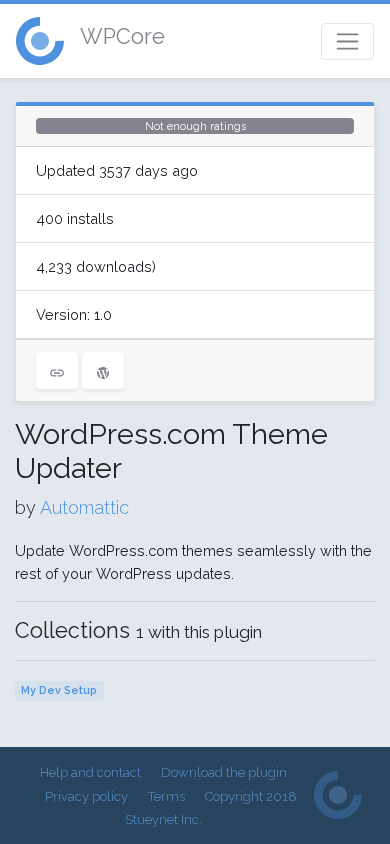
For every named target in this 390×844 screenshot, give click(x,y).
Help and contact (90, 772)
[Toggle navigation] (347, 41)
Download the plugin (224, 772)
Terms (166, 796)
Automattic (84, 507)
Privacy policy (86, 796)
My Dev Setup (59, 690)
